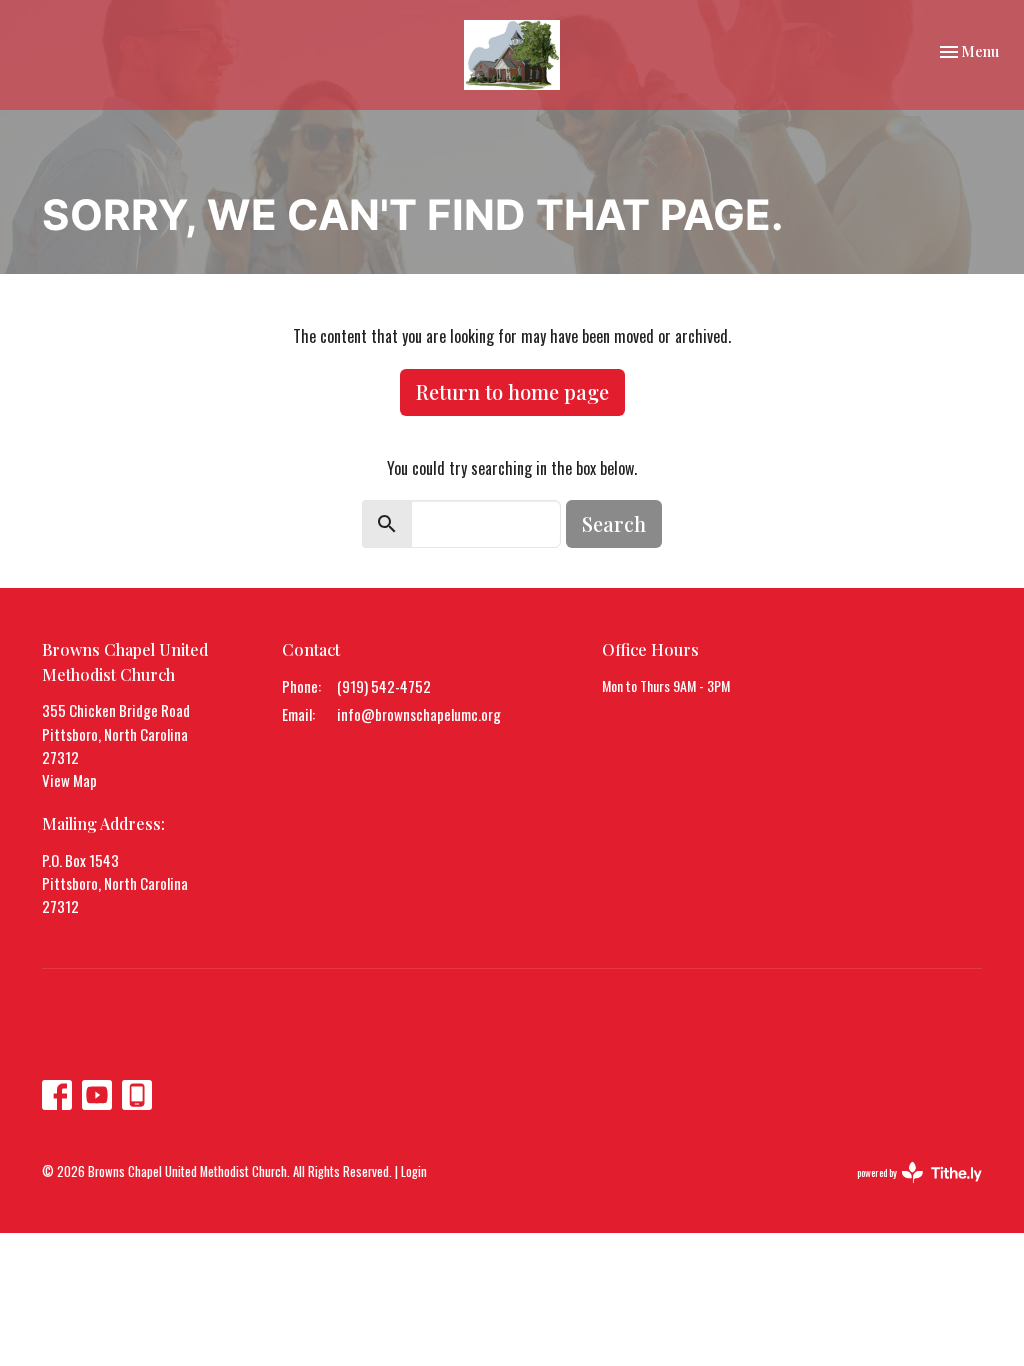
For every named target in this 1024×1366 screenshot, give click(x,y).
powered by (906, 1189)
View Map (69, 780)
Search (614, 523)
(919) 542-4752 (384, 686)
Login (414, 1171)
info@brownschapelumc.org (419, 714)
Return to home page (512, 391)
